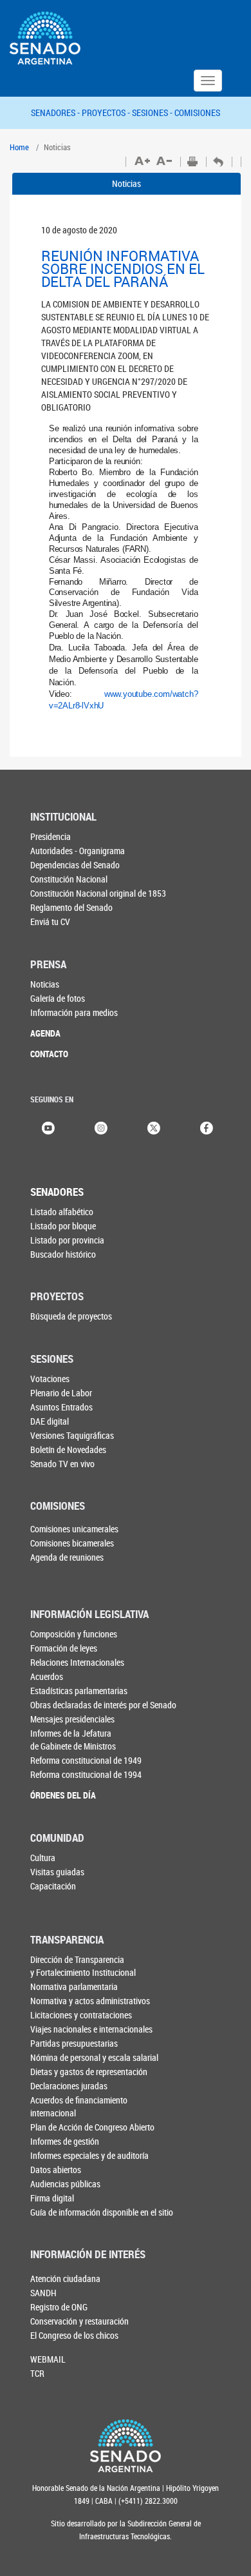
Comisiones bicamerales (72, 1543)
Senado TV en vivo (62, 1464)
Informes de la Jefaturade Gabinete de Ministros (73, 1740)
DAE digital (50, 1421)
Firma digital (52, 2198)
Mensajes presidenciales (72, 1719)
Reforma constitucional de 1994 (86, 1774)
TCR (37, 2373)
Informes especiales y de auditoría (89, 2155)
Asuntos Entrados (61, 1407)
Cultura (43, 1858)
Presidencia (51, 836)
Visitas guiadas (57, 1872)
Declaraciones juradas (69, 2086)
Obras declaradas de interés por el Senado (103, 1705)
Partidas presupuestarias (74, 2043)
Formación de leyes (64, 1648)
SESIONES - (153, 112)
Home (19, 147)
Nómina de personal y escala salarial (94, 2057)
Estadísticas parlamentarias (79, 1691)
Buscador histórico (63, 1254)
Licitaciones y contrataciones (81, 2015)
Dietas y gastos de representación (89, 2072)
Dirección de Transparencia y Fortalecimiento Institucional (83, 1966)
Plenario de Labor (61, 1393)
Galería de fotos (58, 998)
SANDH (43, 2293)
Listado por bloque (63, 1226)
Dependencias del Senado (75, 865)
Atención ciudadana (65, 2278)
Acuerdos (47, 1676)
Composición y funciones (74, 1634)
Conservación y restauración (79, 2321)
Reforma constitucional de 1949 (86, 1760)
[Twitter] (154, 1127)
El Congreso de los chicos (74, 2335)
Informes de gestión (65, 2141)
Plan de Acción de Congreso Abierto (92, 2127)
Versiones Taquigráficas (72, 1435)
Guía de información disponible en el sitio (102, 2212)
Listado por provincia (67, 1240)
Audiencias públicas (65, 2184)
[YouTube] (48, 1127)
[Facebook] (207, 1127)
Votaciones (50, 1379)
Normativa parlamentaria (74, 1986)
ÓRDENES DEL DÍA (63, 1795)
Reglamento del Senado (71, 907)
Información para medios (74, 1012)
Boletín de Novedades (68, 1449)
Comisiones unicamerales (74, 1529)
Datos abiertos (56, 2170)
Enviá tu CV (50, 922)
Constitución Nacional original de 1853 (98, 893)
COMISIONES (197, 112)
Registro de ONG (59, 2307)
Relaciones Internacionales (77, 1662)
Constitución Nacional (69, 879)
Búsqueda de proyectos (71, 1316)
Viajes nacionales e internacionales (91, 2029)
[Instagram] (101, 1127)
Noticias (126, 183)
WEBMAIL (48, 2359)
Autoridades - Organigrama (78, 851)
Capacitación (53, 1886)
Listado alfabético (62, 1212)
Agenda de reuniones (67, 1557)
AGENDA (45, 1033)
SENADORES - (56, 112)
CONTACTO (49, 1054)
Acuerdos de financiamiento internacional (79, 2106)
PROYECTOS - (107, 112)
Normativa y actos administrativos (90, 2001)
